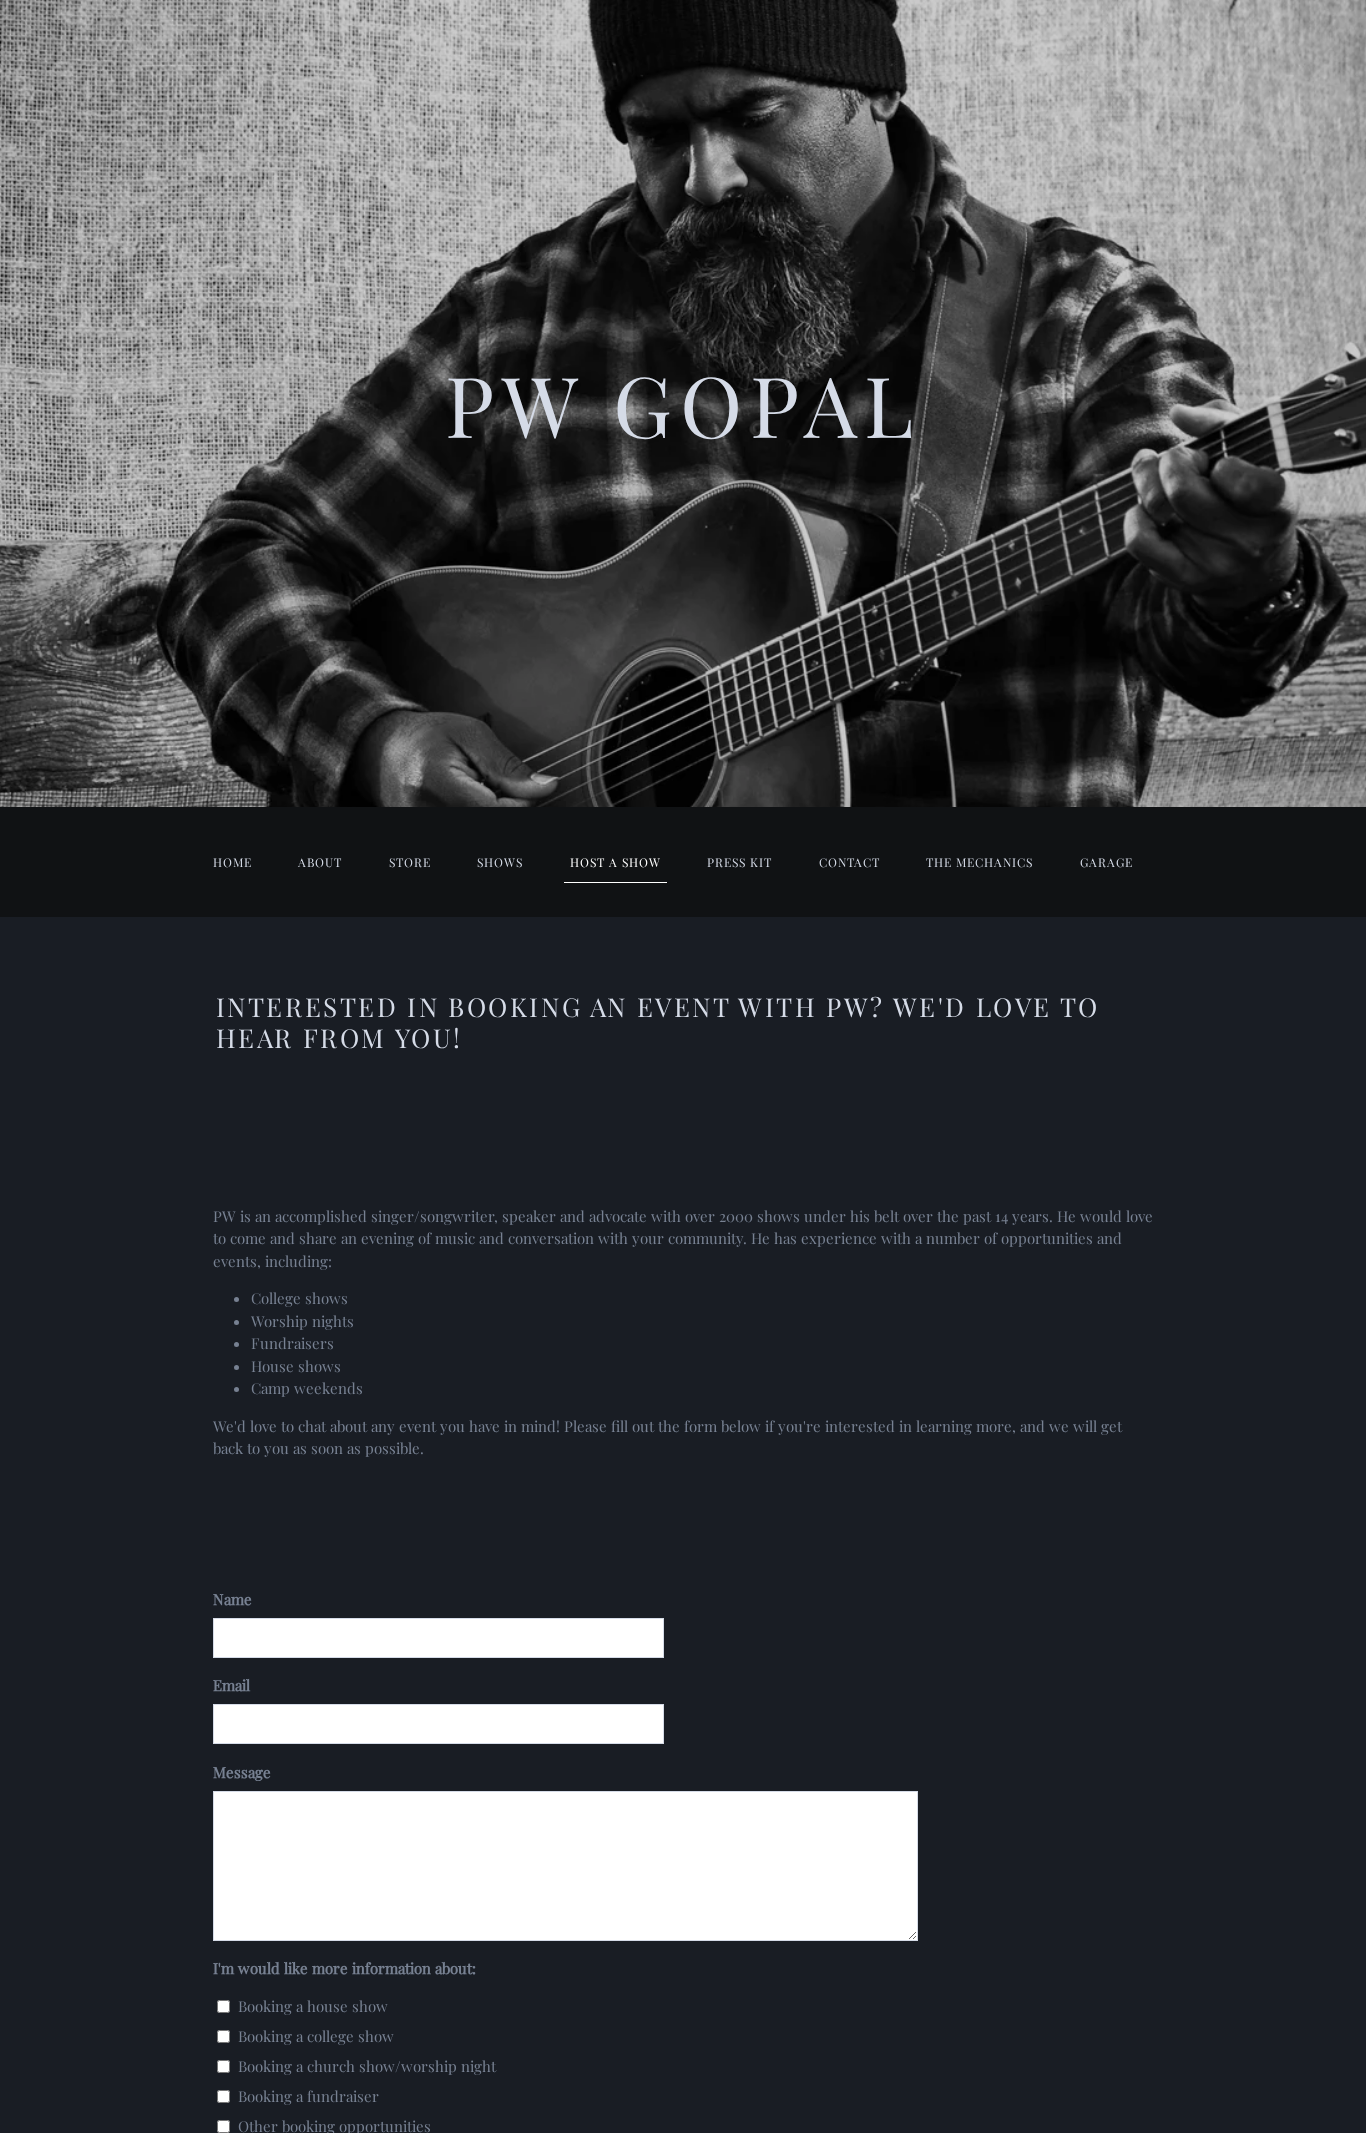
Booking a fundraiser (308, 2096)
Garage (1106, 862)
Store (410, 862)
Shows (500, 862)
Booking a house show (313, 2006)
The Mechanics (979, 862)
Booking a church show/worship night (367, 2066)
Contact (849, 862)
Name (232, 1599)
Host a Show (615, 862)
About (320, 862)
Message (242, 1772)
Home (232, 862)
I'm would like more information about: (344, 1968)
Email (231, 1685)
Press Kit (739, 862)
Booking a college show (316, 2036)
